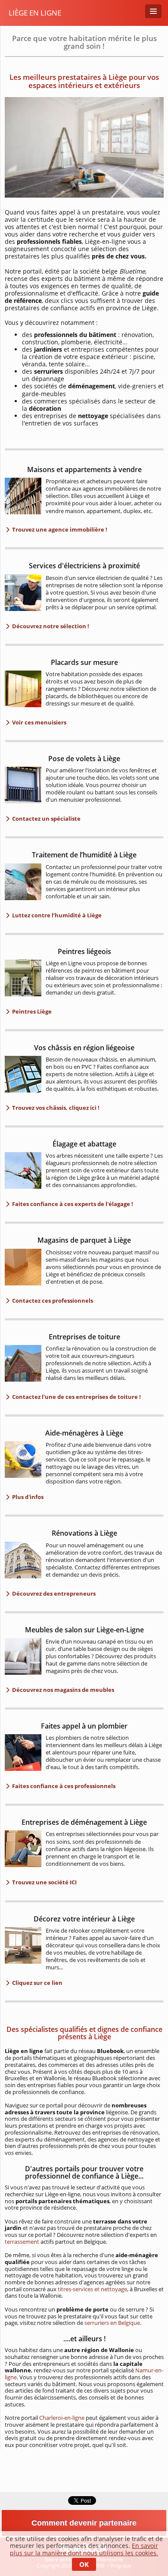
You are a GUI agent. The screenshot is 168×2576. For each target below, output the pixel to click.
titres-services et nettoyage (92, 2289)
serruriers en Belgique (112, 2323)
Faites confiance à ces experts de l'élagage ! (72, 1204)
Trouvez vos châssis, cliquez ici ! (55, 1108)
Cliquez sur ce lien (37, 1983)
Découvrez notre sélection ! (50, 626)
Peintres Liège (31, 1011)
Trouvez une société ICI (44, 1882)
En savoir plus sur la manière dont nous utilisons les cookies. (84, 2549)
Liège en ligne (35, 13)
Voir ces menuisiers (39, 722)
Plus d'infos (27, 1497)
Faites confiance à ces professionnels (63, 1786)
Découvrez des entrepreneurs (53, 1593)
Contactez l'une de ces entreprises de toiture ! (76, 1397)
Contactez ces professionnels (52, 1301)
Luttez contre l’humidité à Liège (56, 915)
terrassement (23, 2242)
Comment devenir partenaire (84, 2523)
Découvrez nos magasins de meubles (62, 1690)
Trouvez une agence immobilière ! (59, 529)
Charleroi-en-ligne (62, 2418)
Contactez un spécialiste (46, 819)
